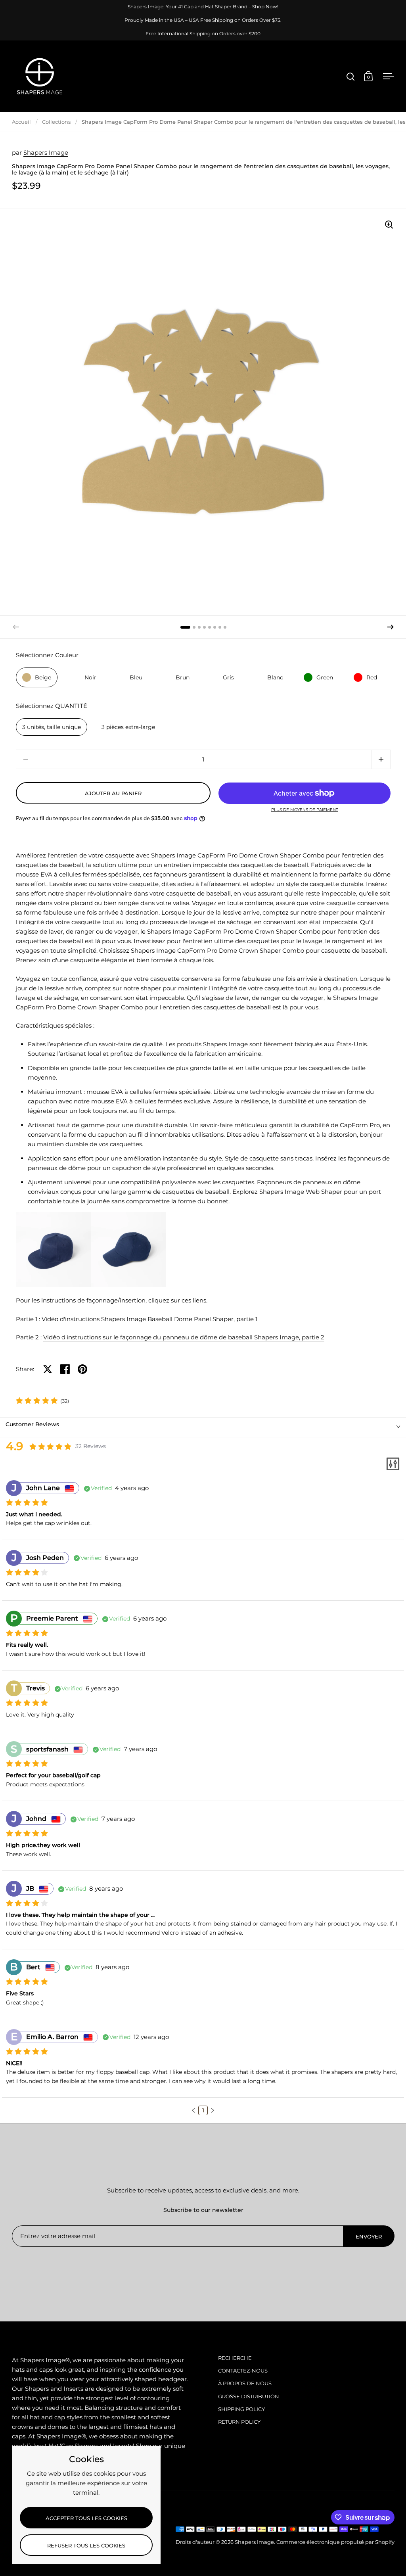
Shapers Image (46, 152)
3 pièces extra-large (128, 727)
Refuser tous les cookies (86, 2545)
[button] (391, 627)
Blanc (275, 677)
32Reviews (91, 1446)
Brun (183, 677)
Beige (43, 677)
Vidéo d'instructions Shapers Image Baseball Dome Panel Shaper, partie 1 (149, 1319)
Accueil (21, 122)
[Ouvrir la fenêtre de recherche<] (351, 76)
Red (372, 677)
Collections (56, 122)
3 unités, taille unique (52, 727)
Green (325, 677)
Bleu (136, 677)
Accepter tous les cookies (86, 2518)
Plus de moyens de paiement (305, 810)
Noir (90, 677)
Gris (228, 677)
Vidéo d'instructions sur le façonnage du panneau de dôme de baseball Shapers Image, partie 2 (184, 1337)
